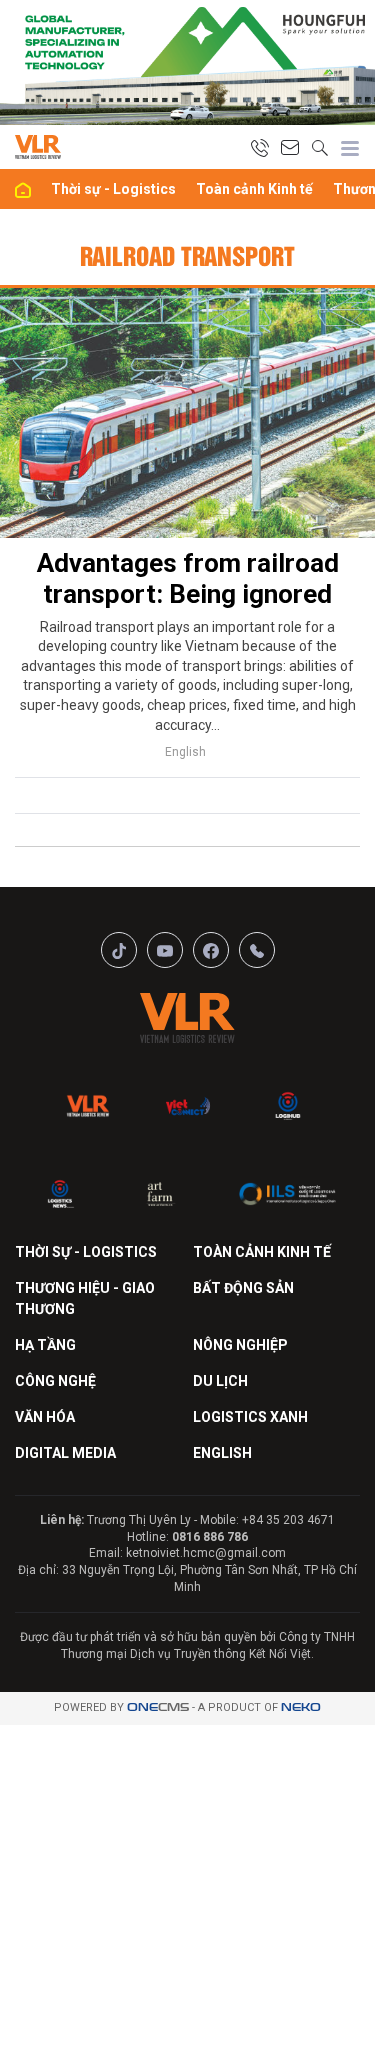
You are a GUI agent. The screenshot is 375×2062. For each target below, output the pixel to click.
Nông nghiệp (240, 1345)
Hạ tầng (45, 1345)
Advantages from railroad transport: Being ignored (188, 578)
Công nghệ (55, 1381)
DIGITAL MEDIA (65, 1453)
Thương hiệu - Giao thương (85, 1298)
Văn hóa (45, 1417)
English (185, 752)
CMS (158, 1707)
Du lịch (220, 1381)
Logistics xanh (250, 1417)
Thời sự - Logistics (113, 189)
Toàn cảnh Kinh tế (254, 189)
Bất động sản (243, 1288)
